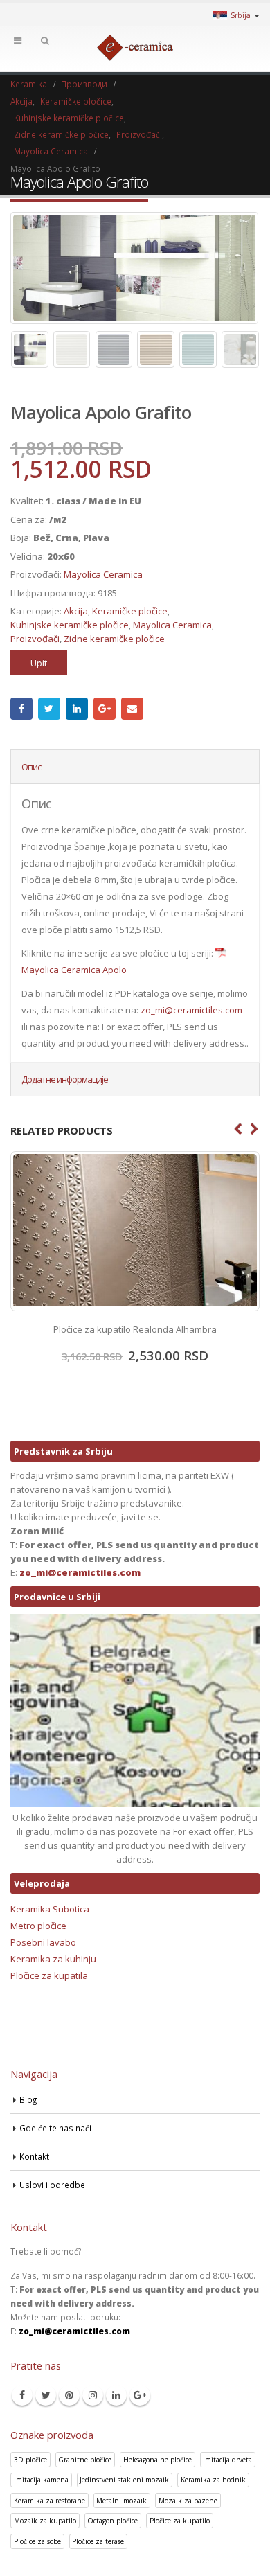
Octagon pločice (112, 2521)
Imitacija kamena (41, 2480)
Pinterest (69, 2395)
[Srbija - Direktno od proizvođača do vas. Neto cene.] (135, 48)
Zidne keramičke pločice (114, 639)
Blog (28, 2099)
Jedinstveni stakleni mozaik (124, 2480)
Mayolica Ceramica (103, 574)
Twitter (49, 709)
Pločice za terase (98, 2541)
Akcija (76, 611)
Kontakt (34, 2156)
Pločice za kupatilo (180, 2521)
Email (132, 709)
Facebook (21, 709)
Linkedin (116, 2395)
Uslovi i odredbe (52, 2185)
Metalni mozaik (121, 2501)
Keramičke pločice (130, 611)
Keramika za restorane (49, 2501)
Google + (105, 709)
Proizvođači (35, 639)
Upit (39, 663)
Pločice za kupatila (49, 1975)
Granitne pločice (85, 2460)
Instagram (93, 2395)
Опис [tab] (31, 767)
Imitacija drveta (227, 2460)
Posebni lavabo (43, 1942)
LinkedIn (77, 709)
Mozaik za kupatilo (45, 2521)
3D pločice (30, 2460)
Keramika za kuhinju (53, 1959)
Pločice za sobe (37, 2541)
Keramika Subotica (50, 1909)
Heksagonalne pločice (157, 2460)
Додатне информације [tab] (65, 1079)
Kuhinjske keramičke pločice (70, 625)
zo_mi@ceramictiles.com (191, 1010)
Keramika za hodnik (213, 2480)
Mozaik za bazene (188, 2501)
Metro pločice (38, 1926)
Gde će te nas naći (55, 2128)
